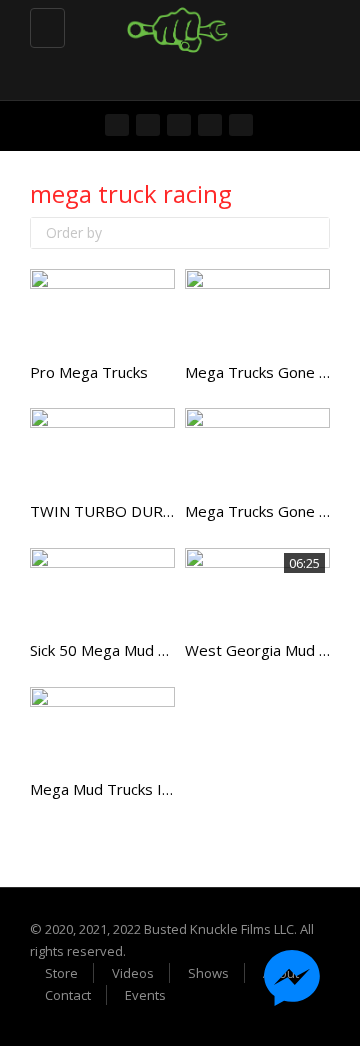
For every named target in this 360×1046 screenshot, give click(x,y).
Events (145, 995)
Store (61, 973)
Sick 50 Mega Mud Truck (113, 650)
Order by (74, 232)
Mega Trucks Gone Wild (266, 511)
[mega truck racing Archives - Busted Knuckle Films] (175, 25)
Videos (133, 973)
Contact (68, 995)
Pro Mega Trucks (89, 372)
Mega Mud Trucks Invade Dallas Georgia (169, 789)
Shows (208, 973)
